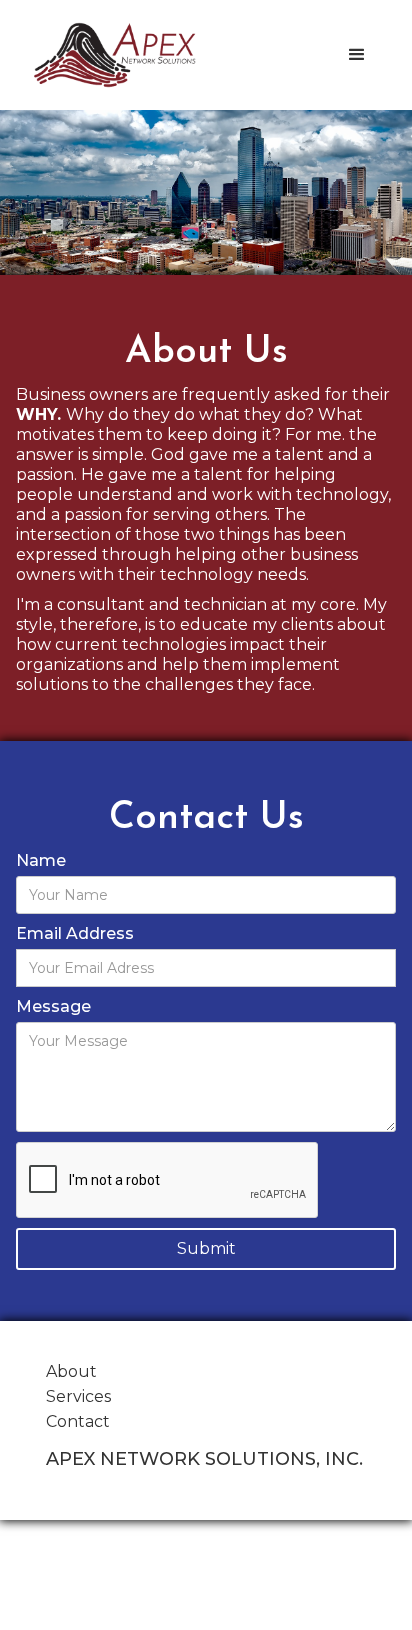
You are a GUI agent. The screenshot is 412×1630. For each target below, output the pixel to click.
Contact (78, 1421)
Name (41, 860)
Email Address (75, 933)
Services (78, 1396)
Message (53, 1006)
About (71, 1371)
